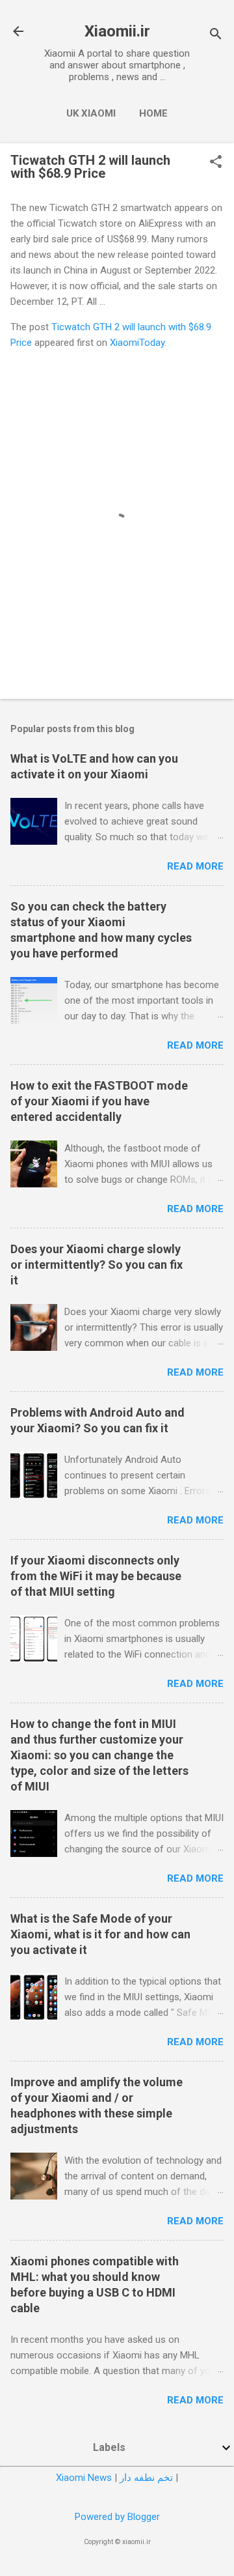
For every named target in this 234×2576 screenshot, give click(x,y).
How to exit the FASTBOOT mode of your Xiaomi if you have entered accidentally (99, 1101)
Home (153, 113)
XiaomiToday (137, 343)
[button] (216, 163)
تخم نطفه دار (146, 2478)
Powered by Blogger (117, 2517)
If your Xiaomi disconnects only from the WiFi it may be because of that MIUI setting (96, 1576)
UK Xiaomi (91, 113)
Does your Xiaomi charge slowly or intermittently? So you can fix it (97, 1265)
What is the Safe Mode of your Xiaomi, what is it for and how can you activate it (100, 1934)
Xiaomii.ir (117, 31)
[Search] (216, 35)
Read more (195, 866)
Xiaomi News (84, 2478)
